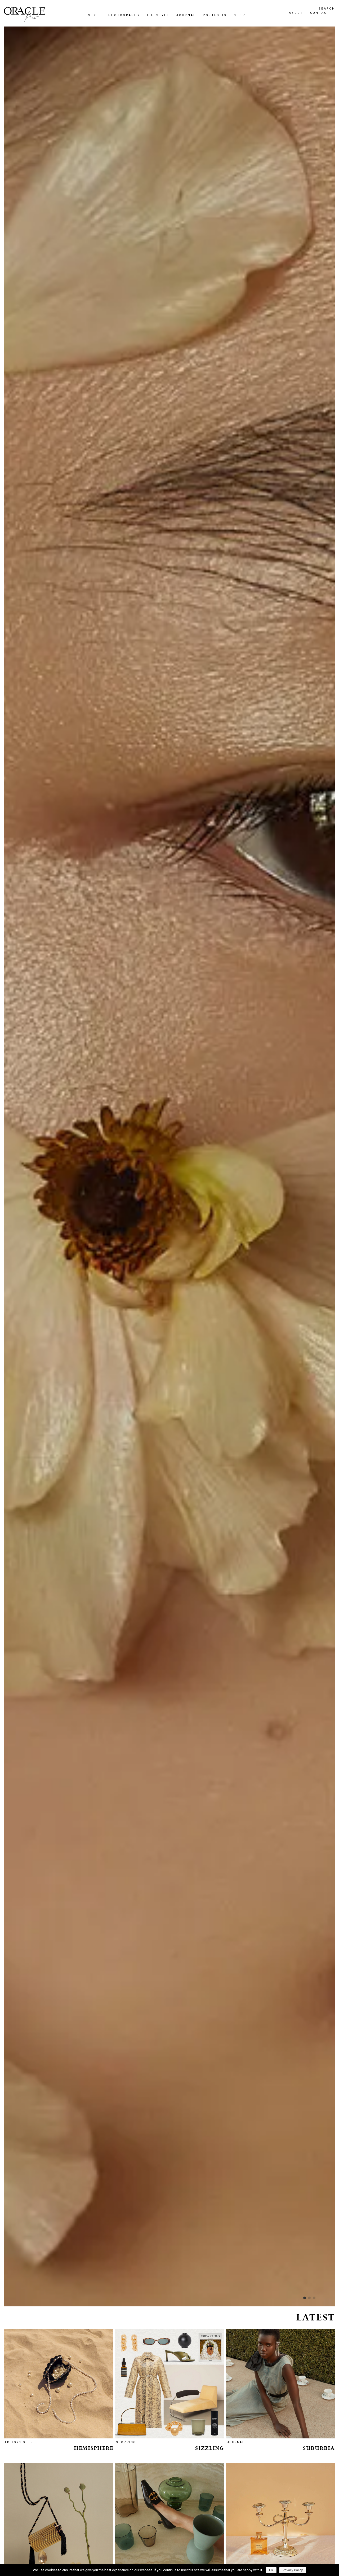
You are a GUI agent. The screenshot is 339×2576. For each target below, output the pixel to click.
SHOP (110, 1321)
